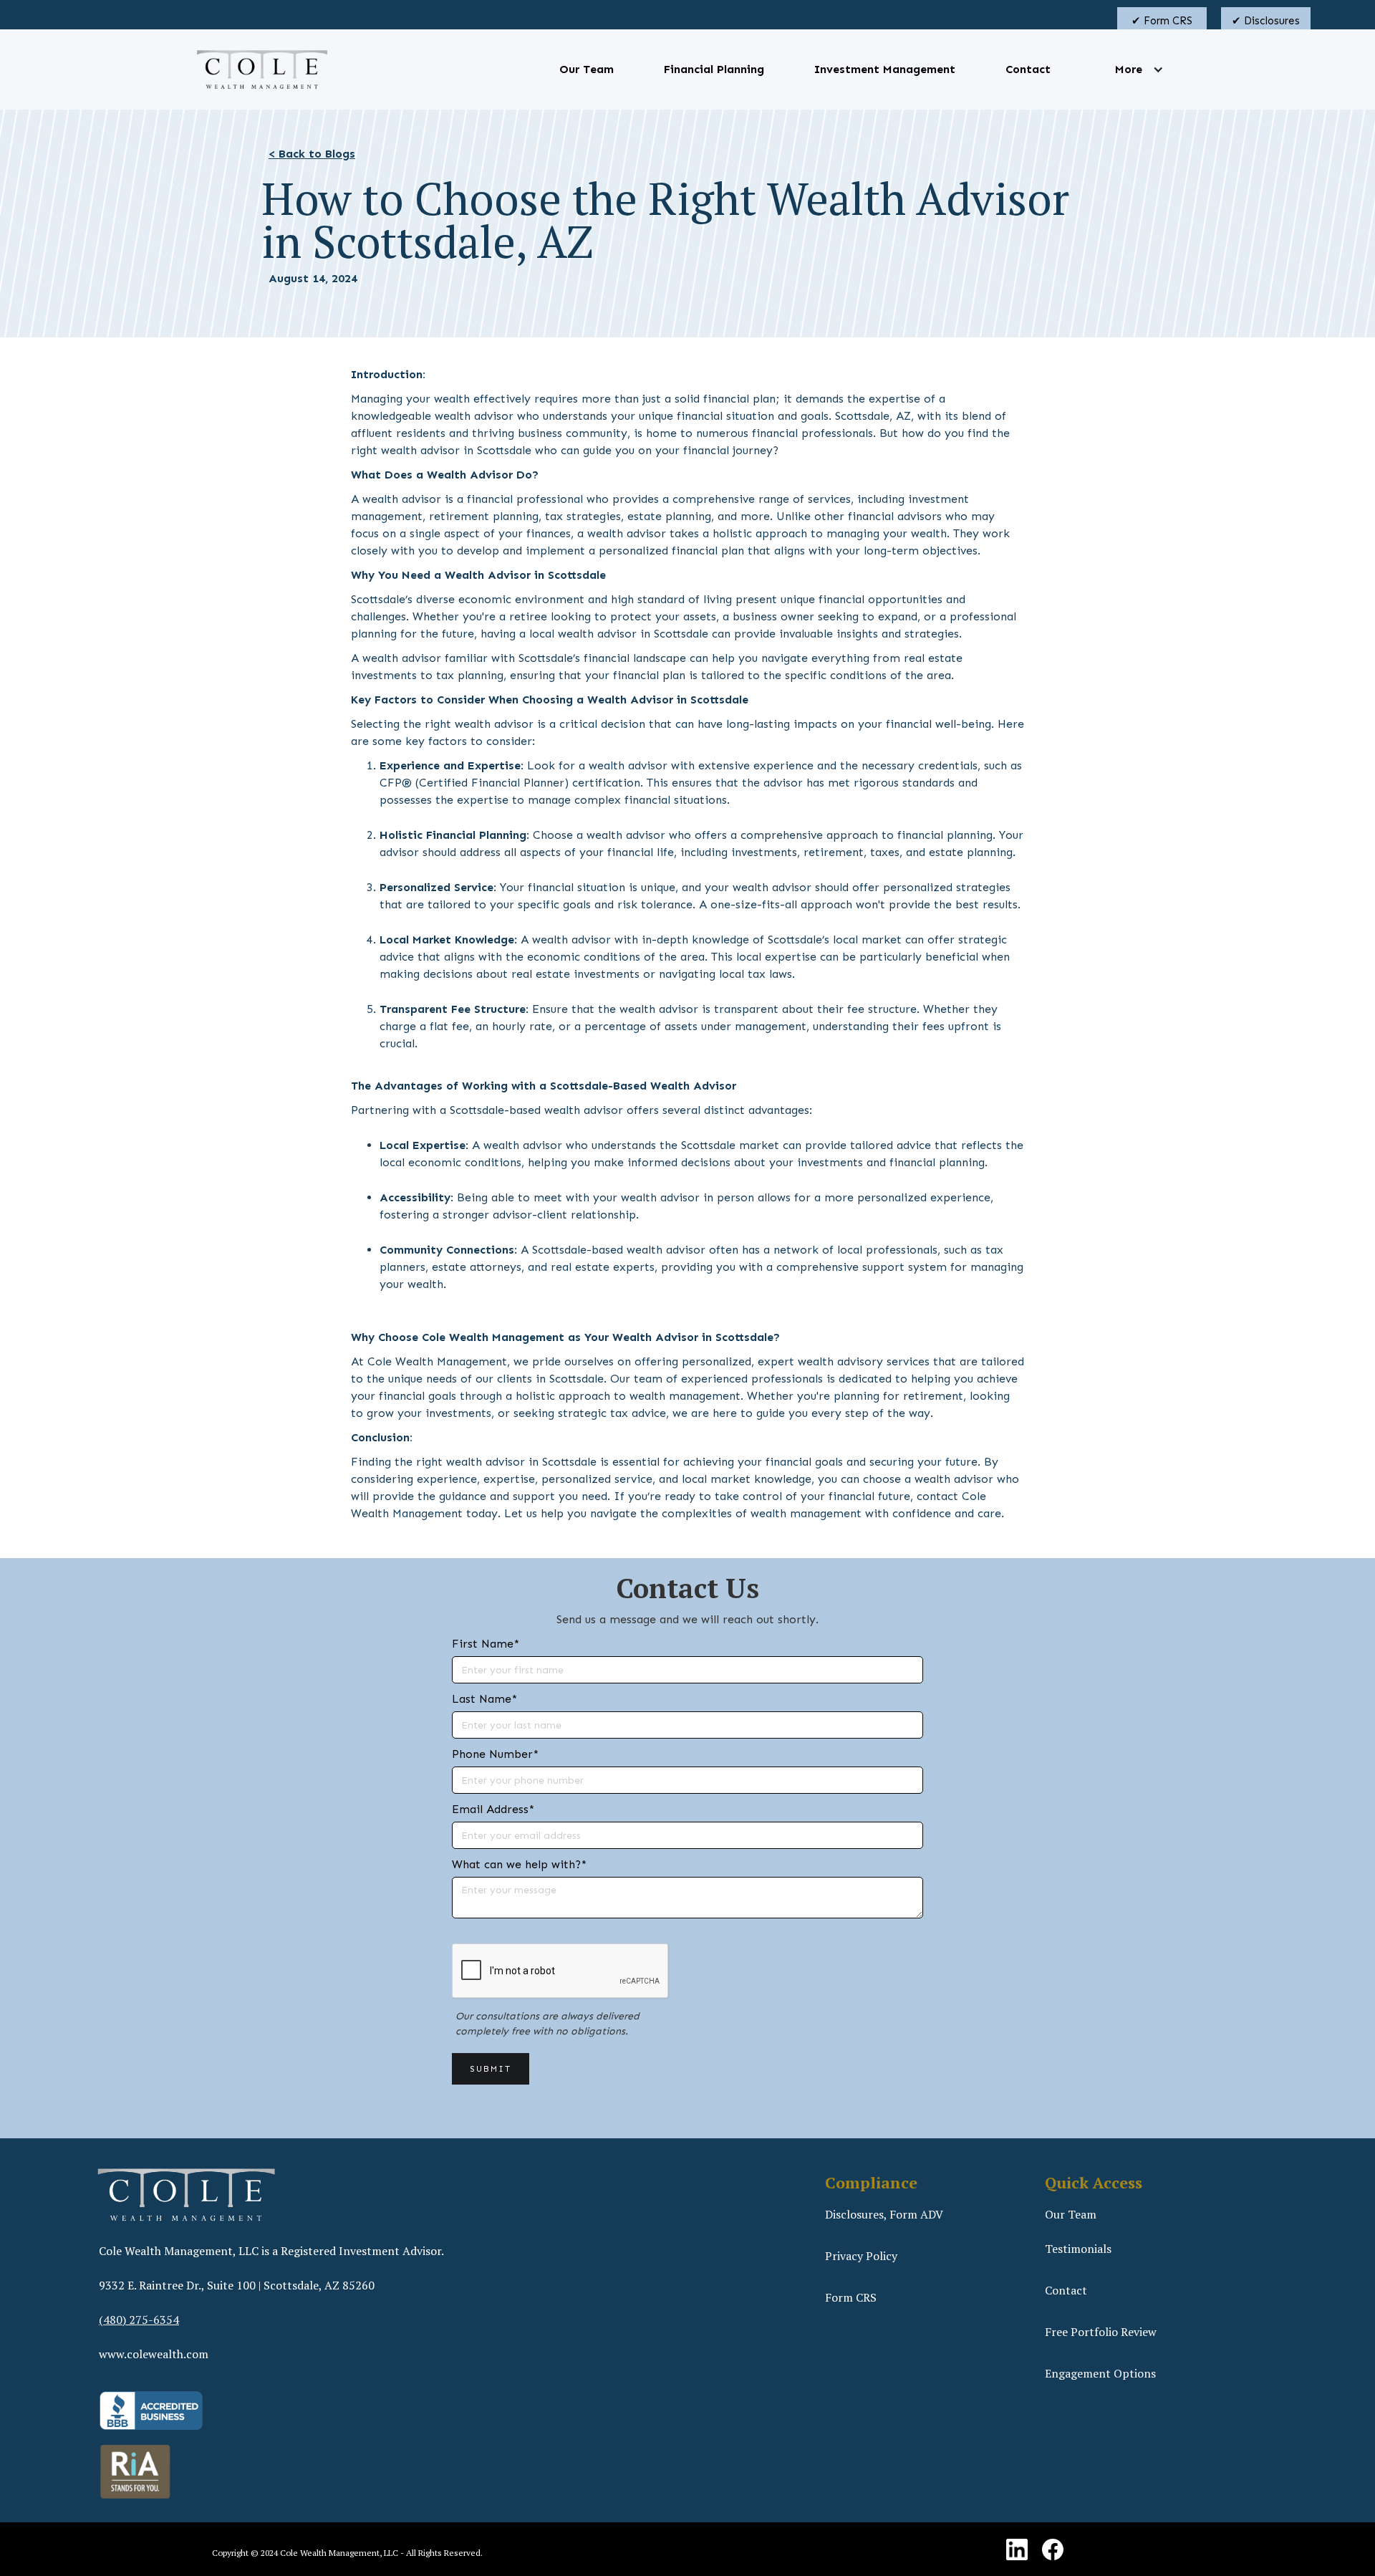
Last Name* (484, 1699)
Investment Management (885, 69)
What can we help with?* (519, 1864)
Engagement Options (1100, 2373)
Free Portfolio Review (1101, 2332)
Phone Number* (495, 1754)
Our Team (587, 69)
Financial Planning (714, 69)
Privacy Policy (861, 2256)
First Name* (486, 1644)
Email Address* (493, 1809)
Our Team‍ (1071, 2214)
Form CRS (851, 2297)
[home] (262, 69)
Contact (1028, 69)
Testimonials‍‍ (1078, 2249)
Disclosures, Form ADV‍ (884, 2214)
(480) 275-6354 (139, 2320)
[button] (1129, 69)
